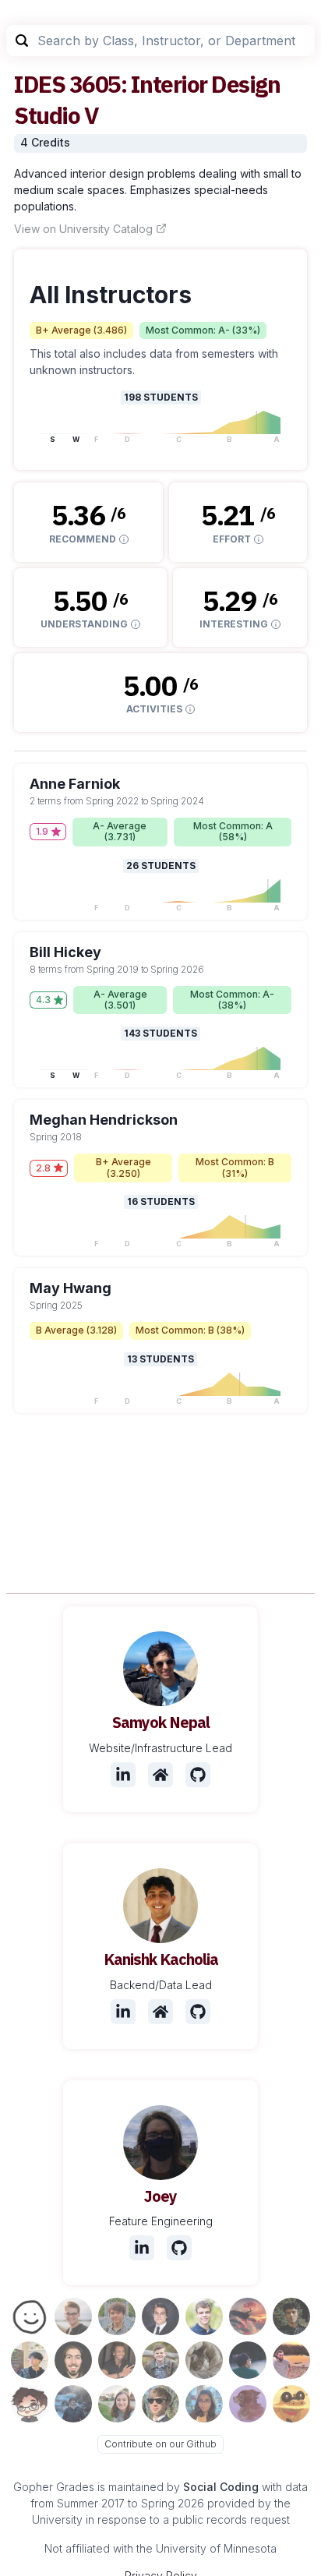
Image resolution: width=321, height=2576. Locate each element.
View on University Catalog (83, 229)
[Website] (160, 1775)
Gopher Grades (54, 2487)
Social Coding (221, 2487)
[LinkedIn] (123, 1775)
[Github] (198, 1775)
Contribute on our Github (160, 2444)
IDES (39, 84)
